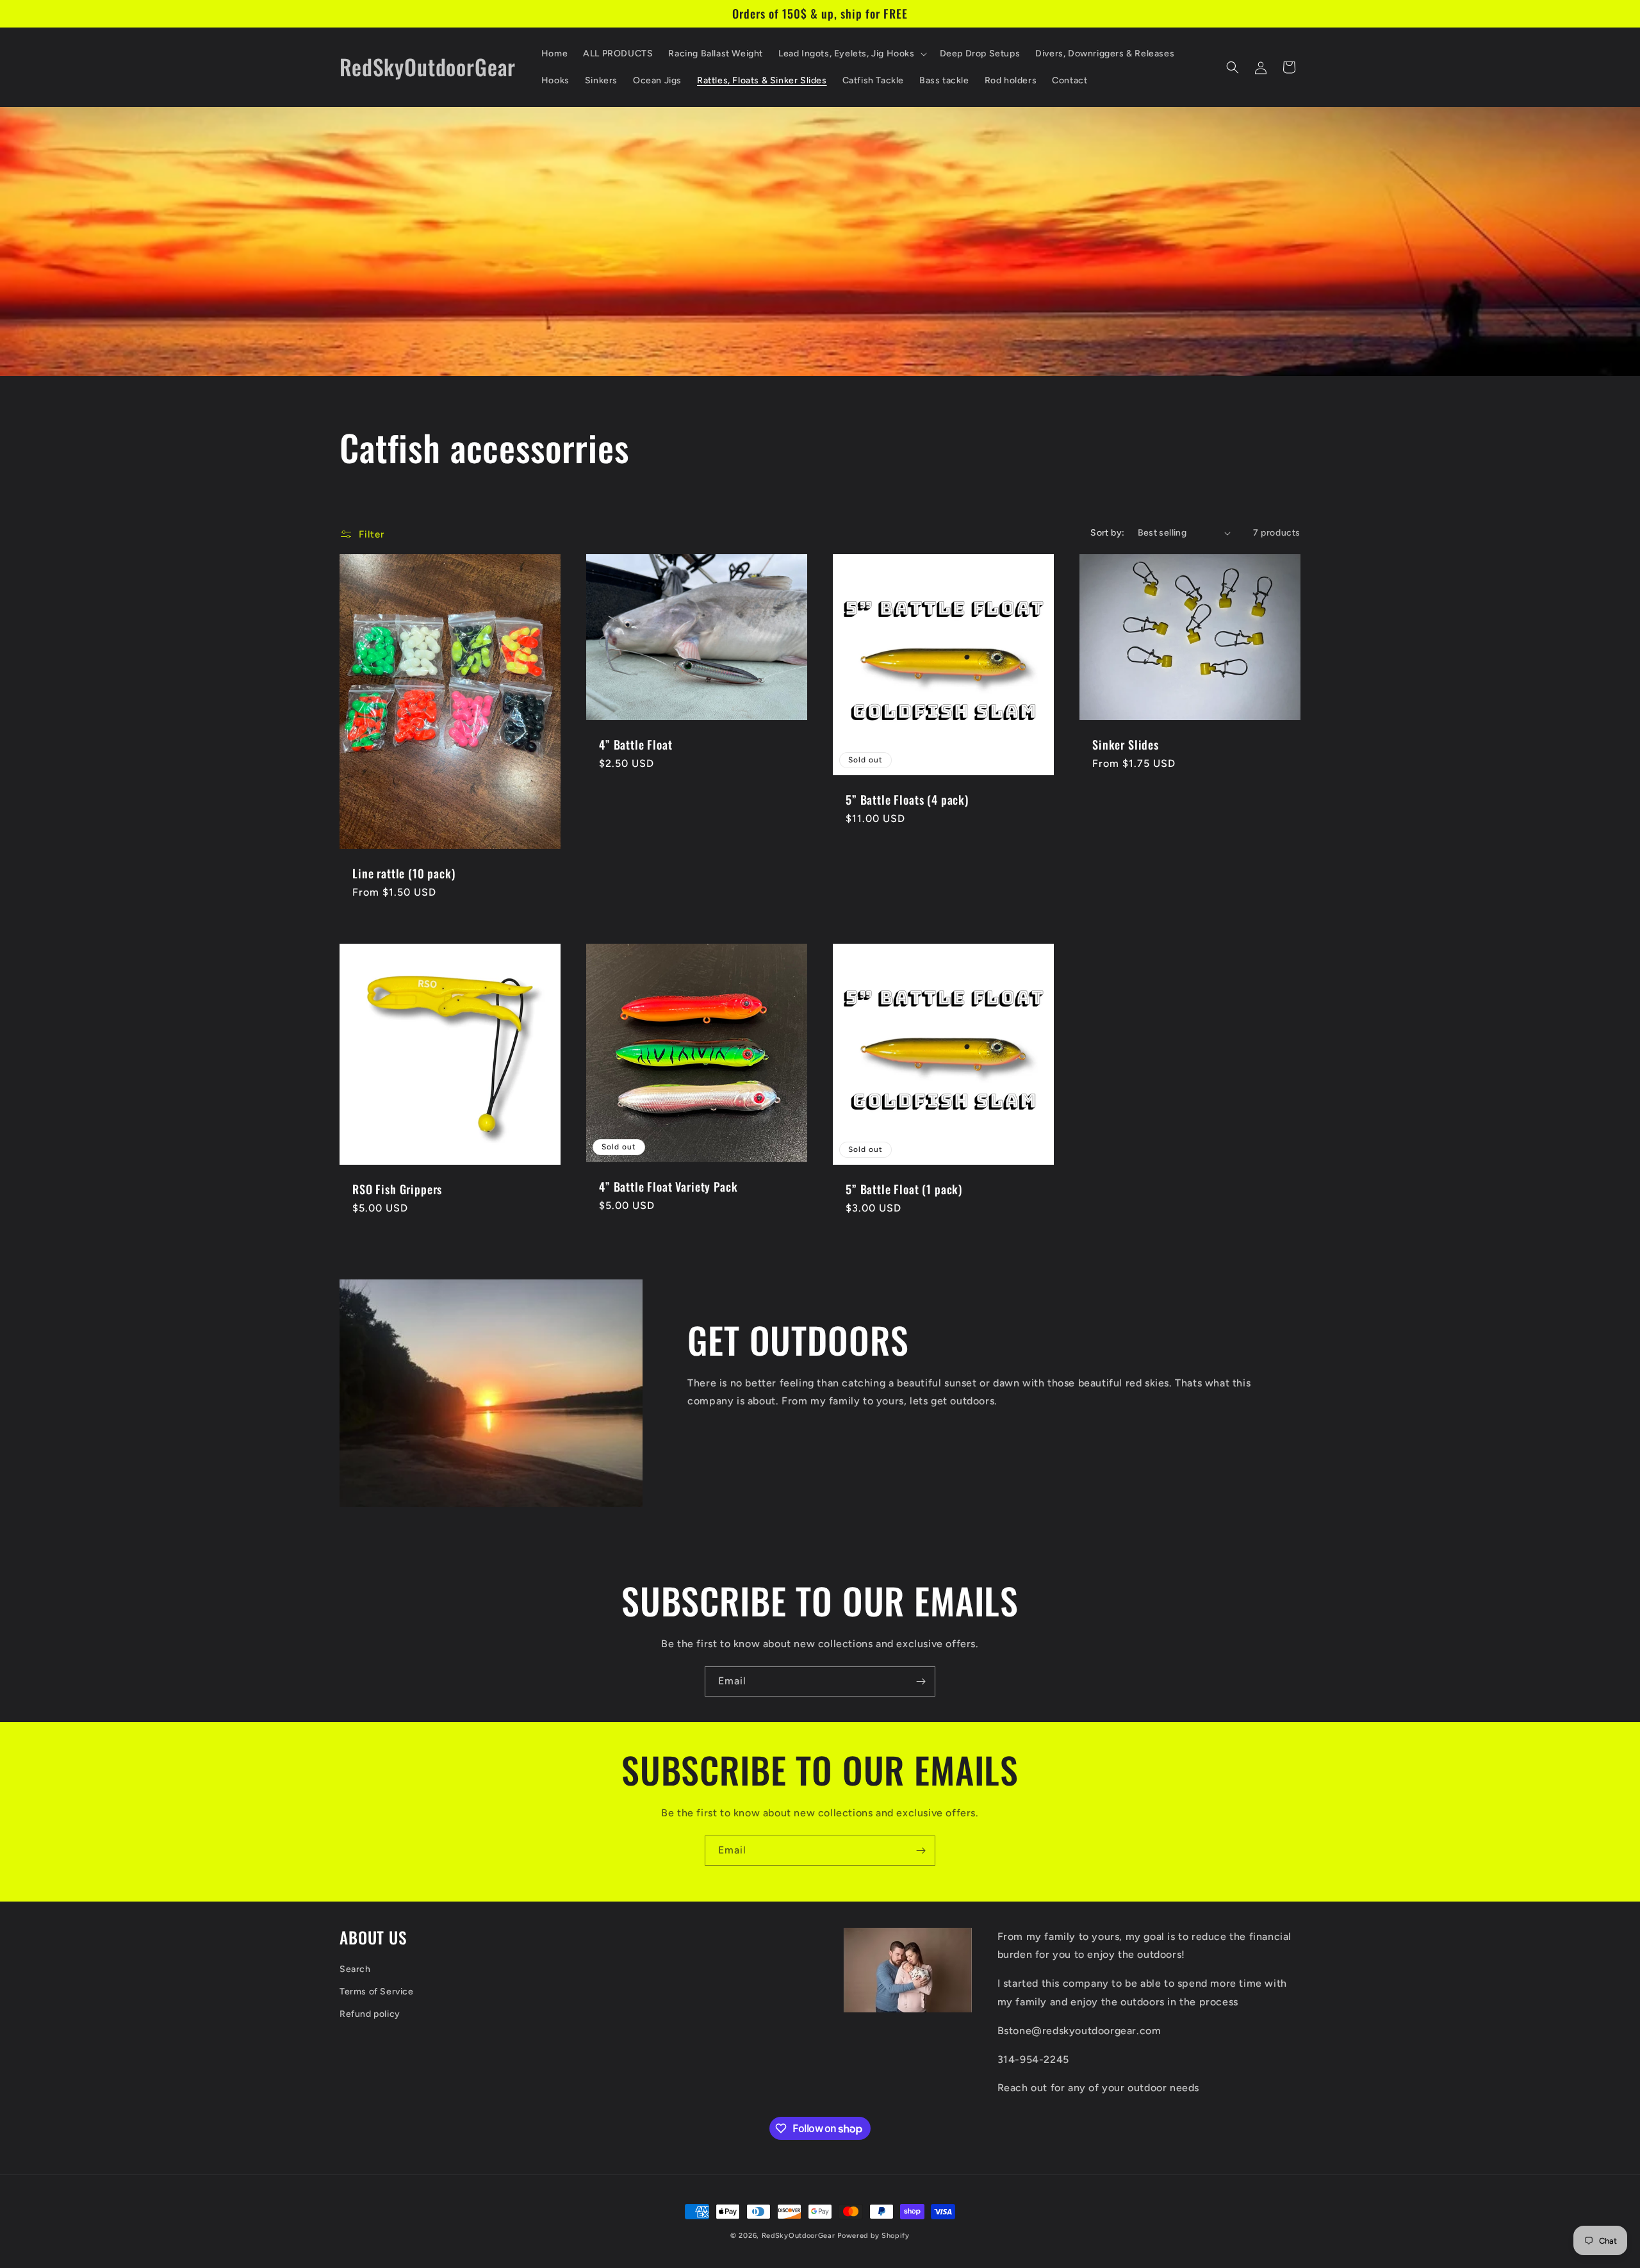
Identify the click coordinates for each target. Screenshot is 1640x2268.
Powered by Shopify (873, 2236)
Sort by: (1107, 533)
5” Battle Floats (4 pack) (907, 800)
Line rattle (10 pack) (404, 873)
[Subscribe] (921, 1681)
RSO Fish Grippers (397, 1189)
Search (355, 1969)
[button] (851, 54)
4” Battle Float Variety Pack (668, 1186)
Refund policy (370, 2015)
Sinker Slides (1126, 744)
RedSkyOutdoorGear (799, 2236)
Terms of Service (377, 1992)
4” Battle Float (636, 744)
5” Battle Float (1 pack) (904, 1189)
